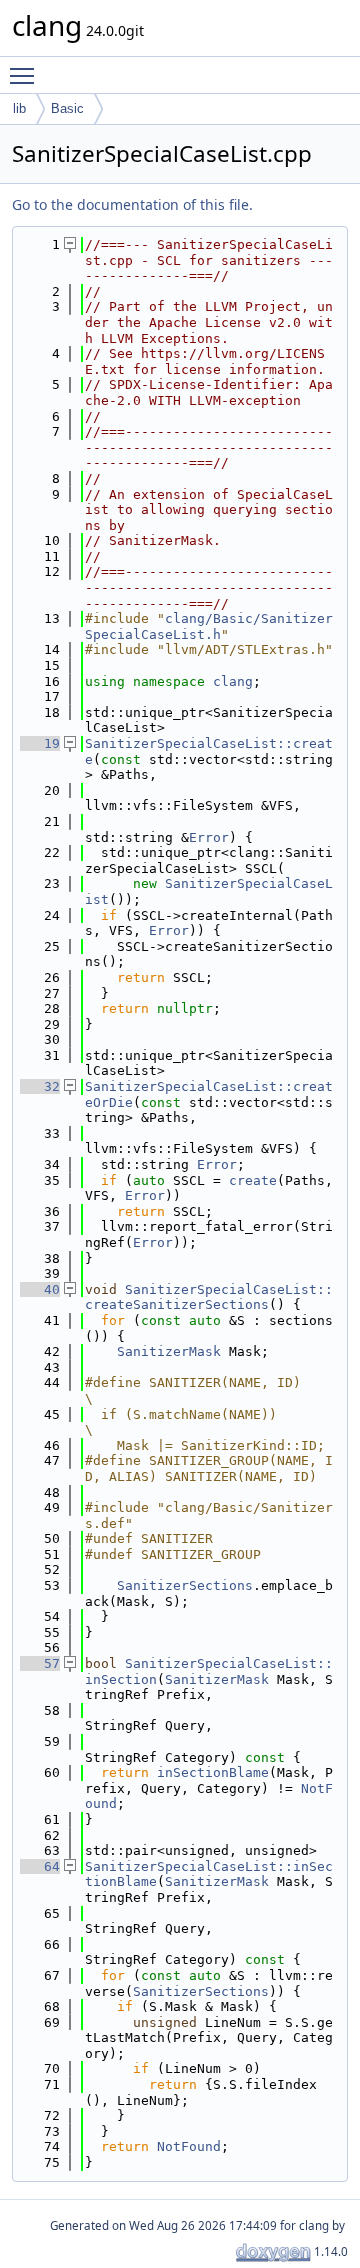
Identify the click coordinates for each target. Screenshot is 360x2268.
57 (40, 1663)
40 (40, 1289)
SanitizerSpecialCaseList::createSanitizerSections (209, 1297)
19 (40, 743)
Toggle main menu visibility (26, 75)
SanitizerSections (185, 1585)
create (253, 1180)
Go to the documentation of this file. (132, 204)
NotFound (189, 2146)
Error (209, 837)
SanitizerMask (169, 1351)
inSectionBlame (213, 1772)
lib (19, 108)
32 (40, 1086)
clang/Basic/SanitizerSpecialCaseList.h (209, 626)
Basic (67, 108)
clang (233, 681)
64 (40, 1866)
